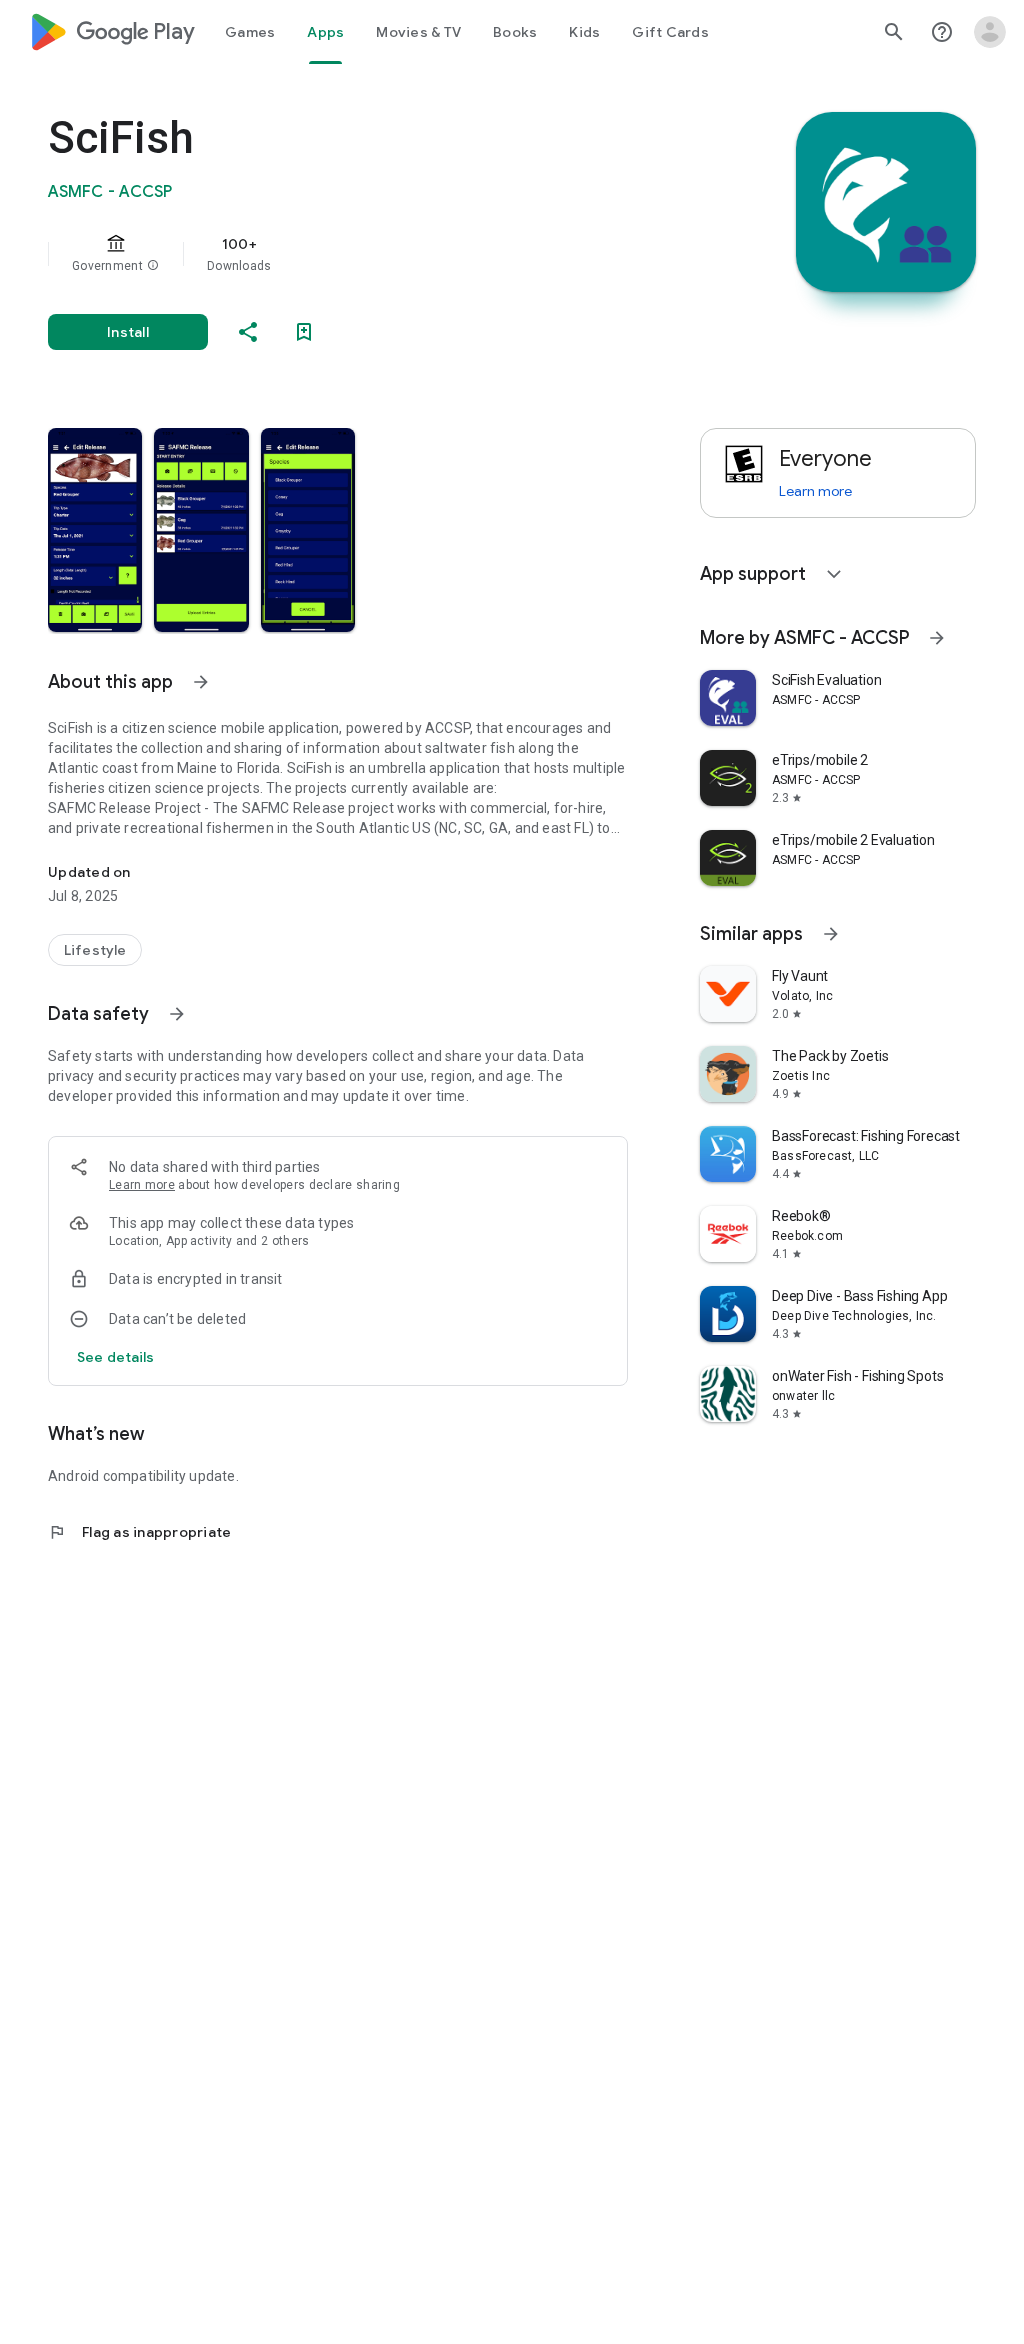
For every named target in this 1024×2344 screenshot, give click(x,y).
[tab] (250, 32)
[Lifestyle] (95, 950)
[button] (153, 266)
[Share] (248, 332)
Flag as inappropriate (139, 1532)
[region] (366, 254)
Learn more (142, 1185)
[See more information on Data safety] (177, 1014)
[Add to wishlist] (304, 332)
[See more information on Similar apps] (831, 934)
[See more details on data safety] (116, 1357)
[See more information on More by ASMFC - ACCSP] (937, 638)
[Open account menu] (990, 32)
